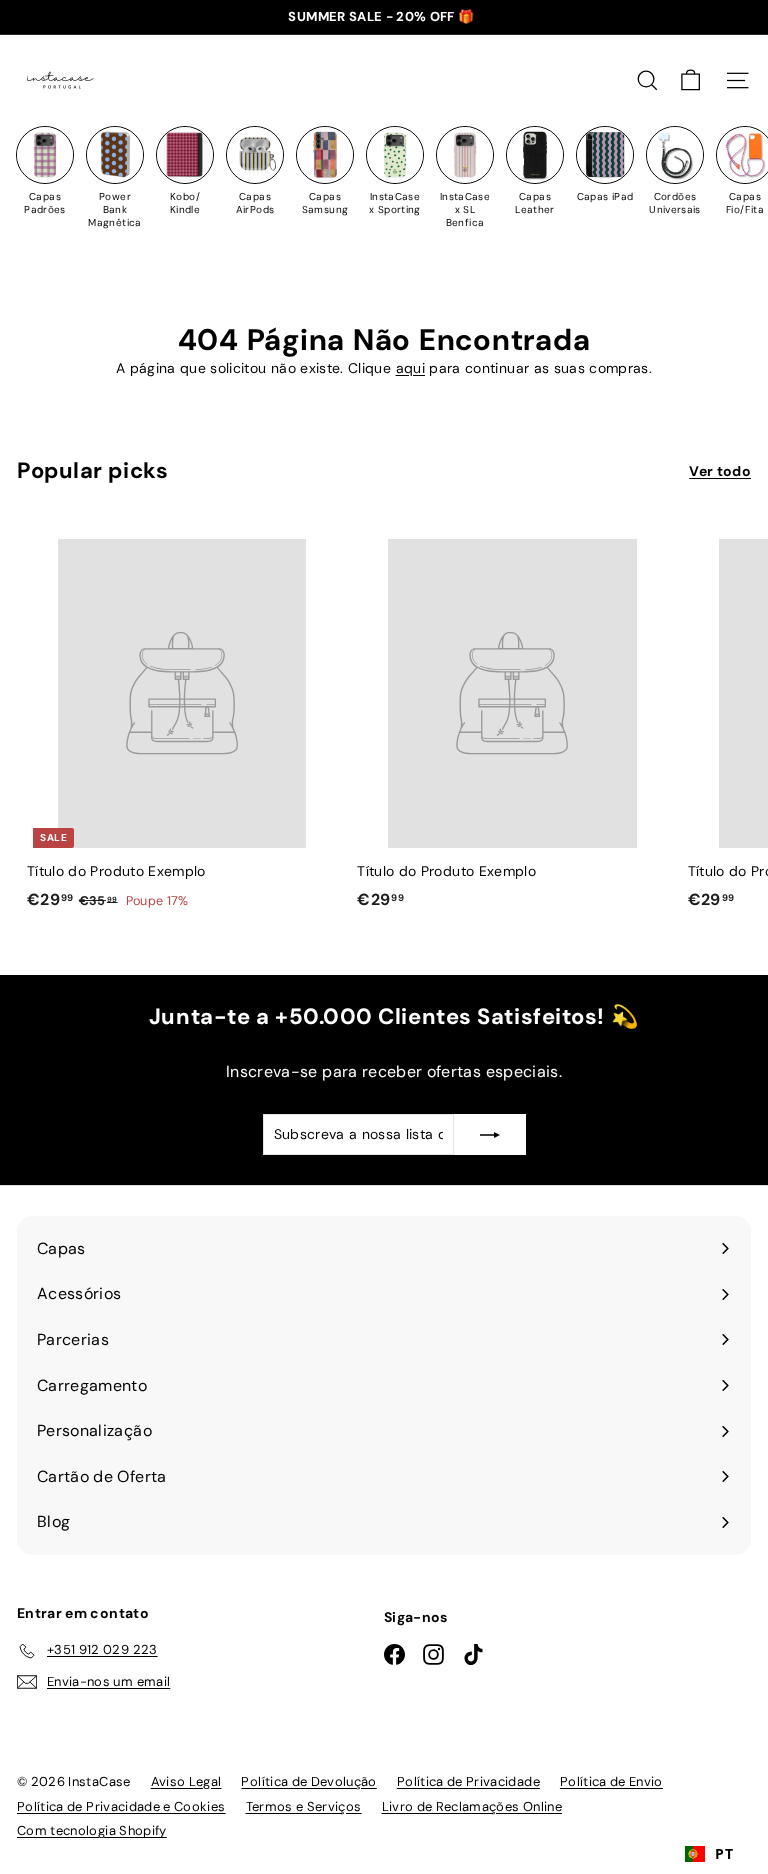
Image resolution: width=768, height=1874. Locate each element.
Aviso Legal (186, 1781)
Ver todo (720, 471)
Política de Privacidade (468, 1781)
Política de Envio (611, 1781)
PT (724, 1853)
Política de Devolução (308, 1781)
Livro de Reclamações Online (472, 1806)
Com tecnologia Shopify (92, 1830)
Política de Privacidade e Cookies (121, 1806)
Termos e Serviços (304, 1806)
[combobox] (709, 1854)
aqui (410, 368)
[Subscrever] (490, 1134)
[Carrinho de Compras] (690, 80)
